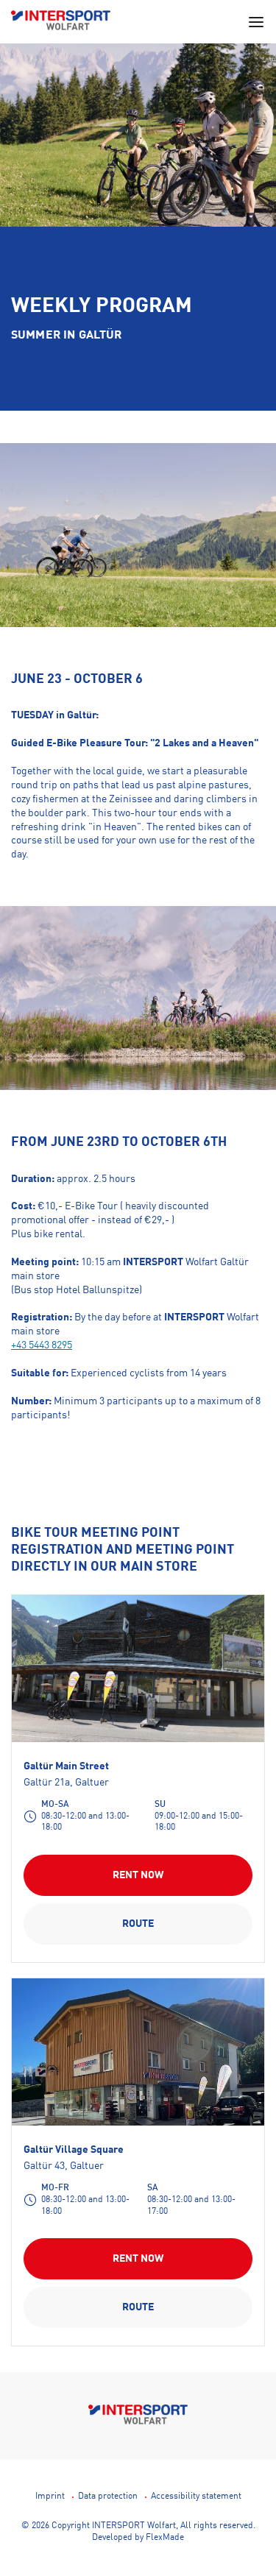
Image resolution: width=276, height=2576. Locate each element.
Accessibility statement (196, 2497)
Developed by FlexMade (138, 2538)
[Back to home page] (61, 22)
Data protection (108, 2497)
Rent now (138, 1875)
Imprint (50, 2497)
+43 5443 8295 (42, 1345)
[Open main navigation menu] (256, 22)
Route (138, 1924)
